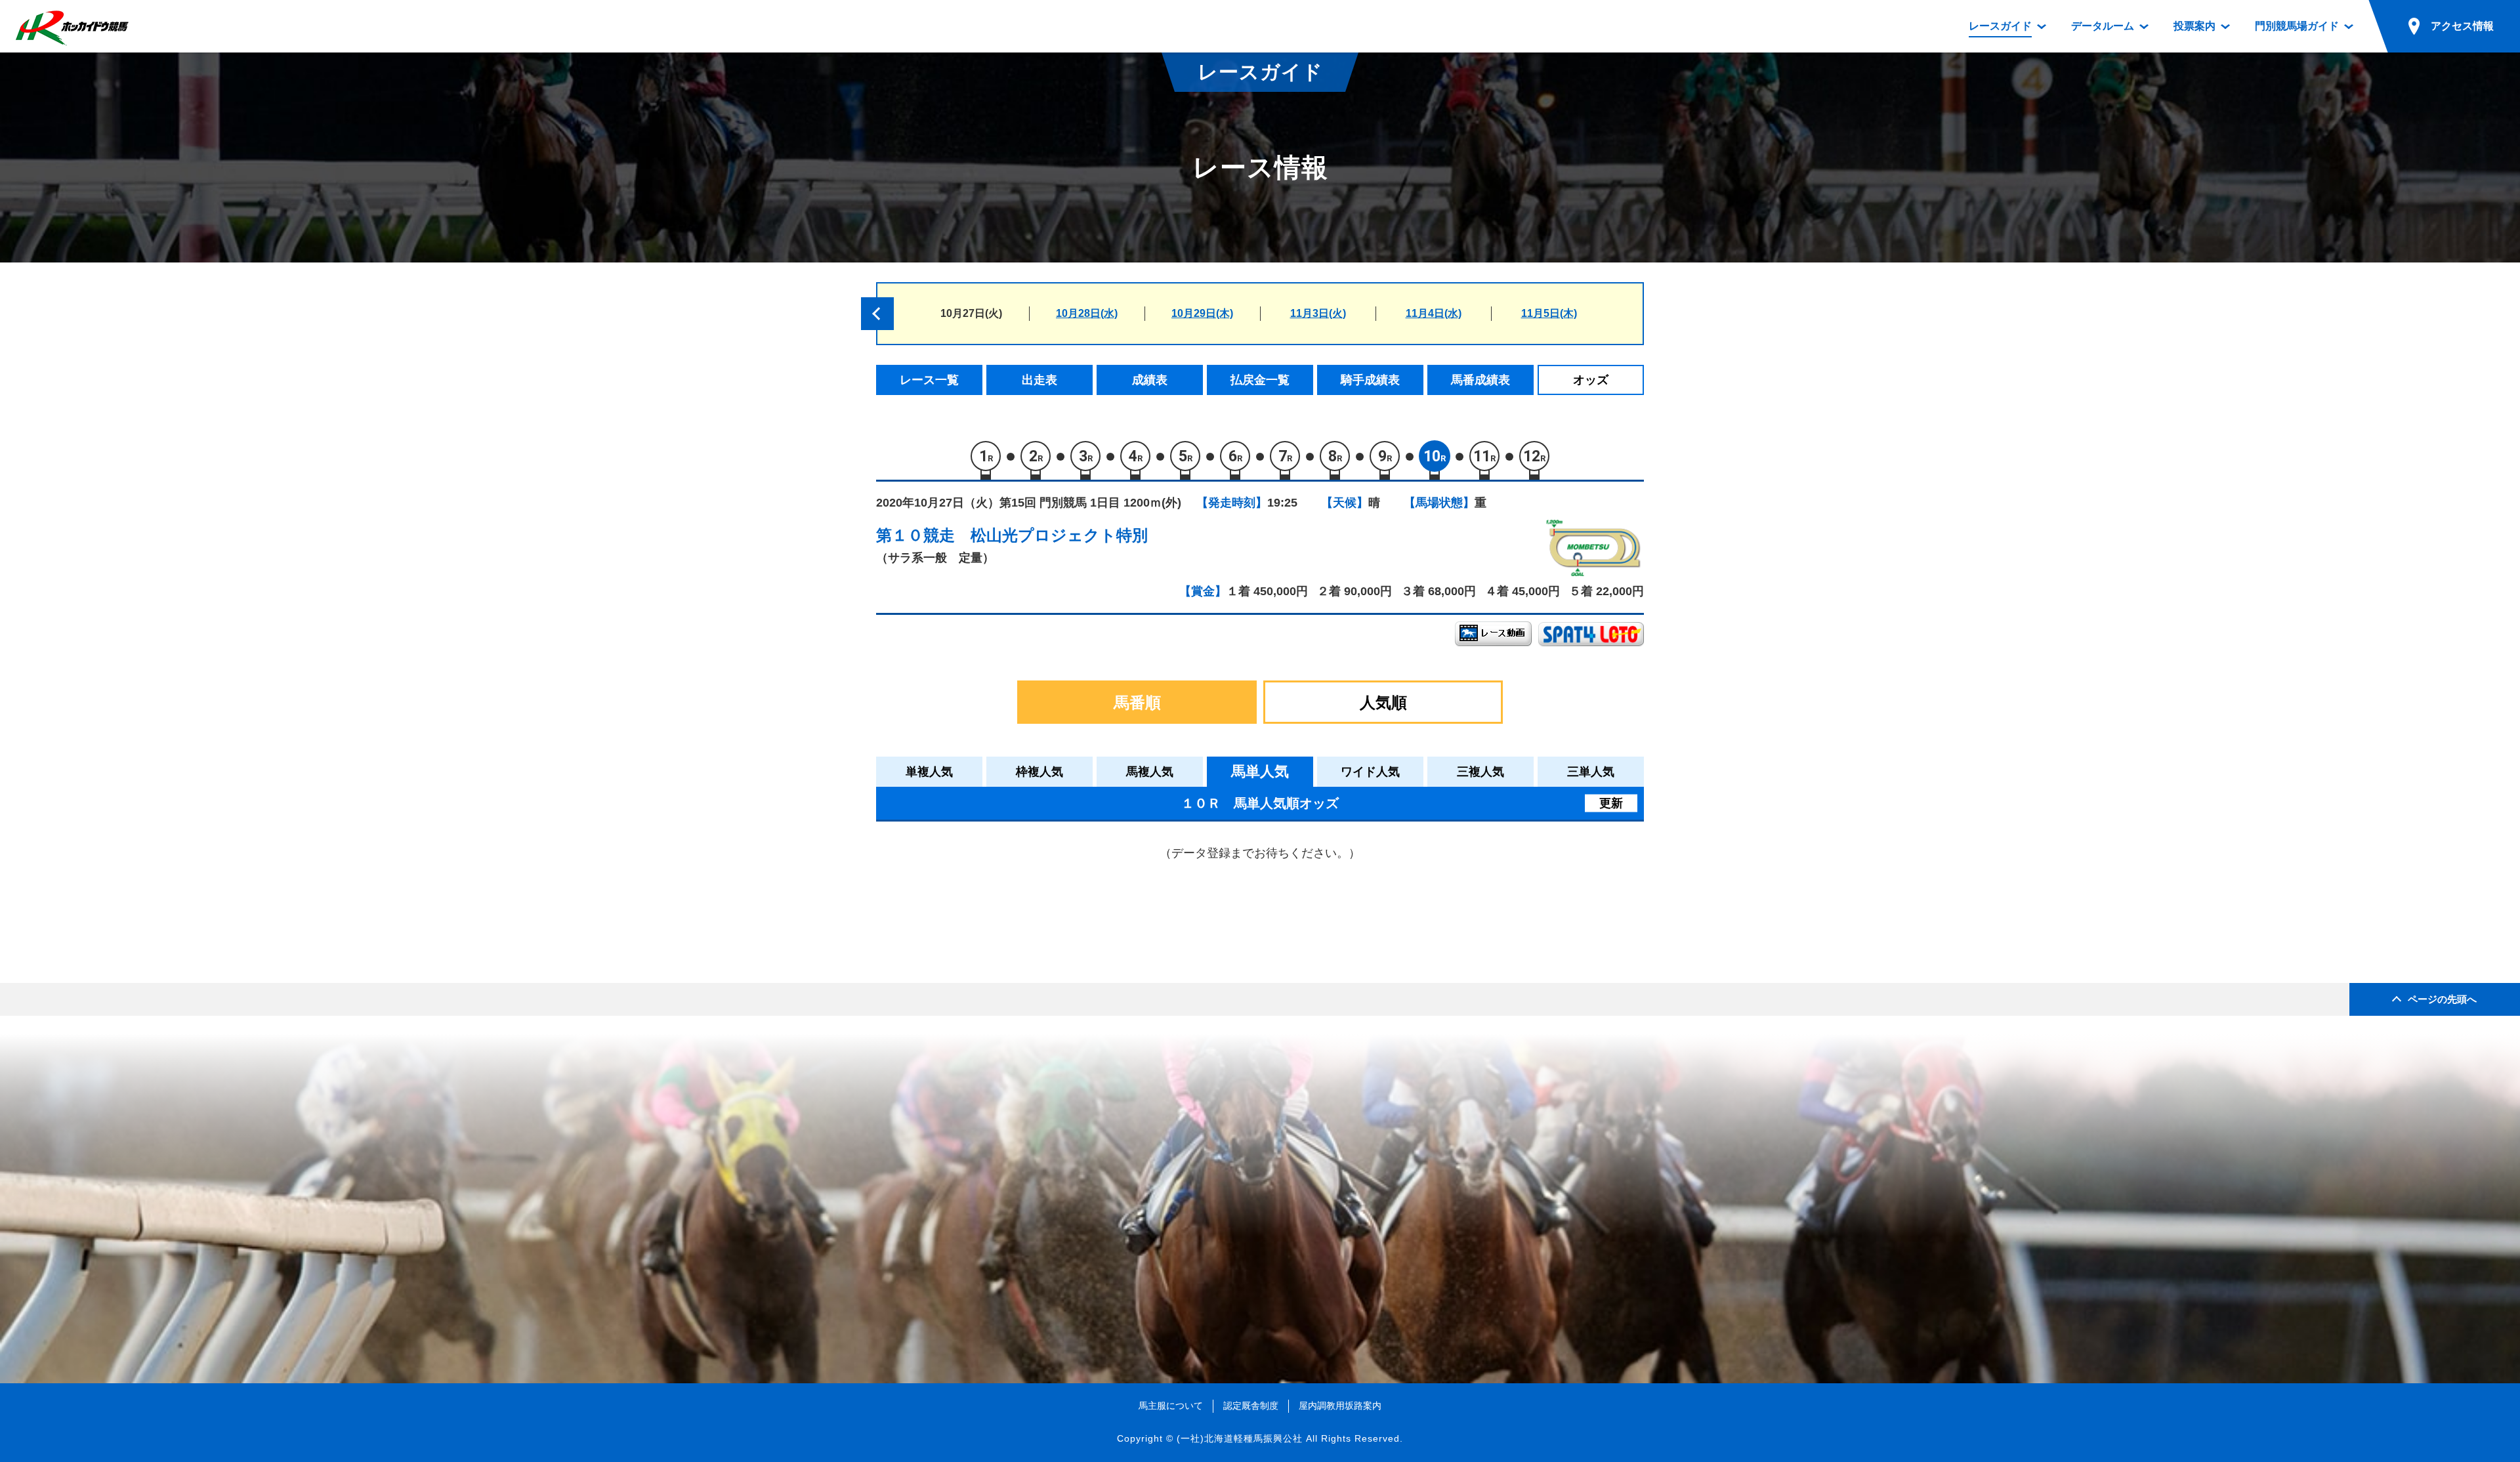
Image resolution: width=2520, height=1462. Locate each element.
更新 (1611, 803)
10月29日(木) (1202, 313)
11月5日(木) (1549, 313)
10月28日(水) (1087, 313)
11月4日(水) (1434, 313)
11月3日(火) (1318, 313)
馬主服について (1171, 1406)
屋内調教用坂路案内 (1340, 1406)
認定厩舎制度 (1251, 1406)
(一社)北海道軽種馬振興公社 (1240, 1438)
